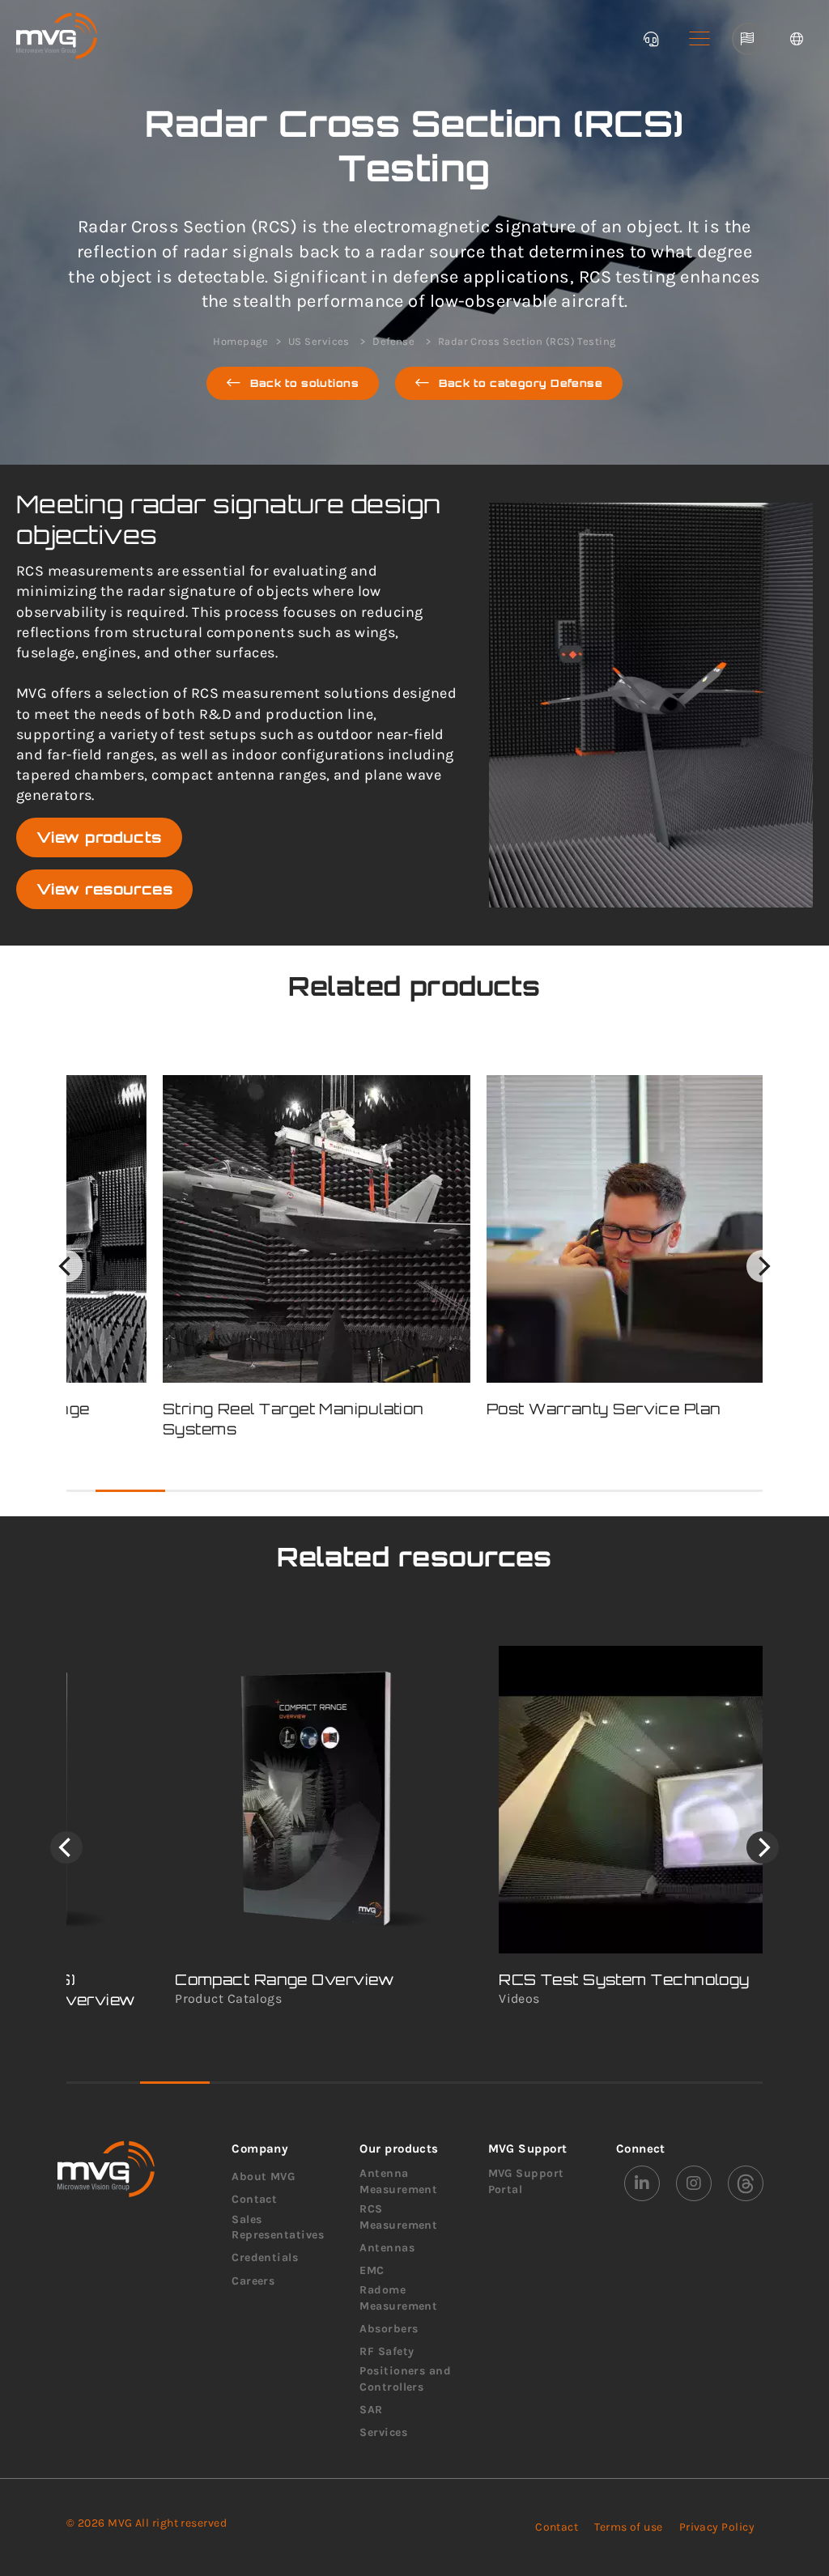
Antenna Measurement (398, 2181)
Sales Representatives (278, 2227)
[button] (699, 39)
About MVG (263, 2176)
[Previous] (66, 1266)
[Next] (763, 1266)
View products (99, 837)
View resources (104, 889)
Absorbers (389, 2329)
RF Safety (387, 2351)
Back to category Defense (521, 383)
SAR (371, 2410)
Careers (253, 2281)
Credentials (265, 2257)
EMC (372, 2270)
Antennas (387, 2248)
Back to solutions (304, 383)
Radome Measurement (398, 2298)
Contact (254, 2199)
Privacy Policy (717, 2527)
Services (383, 2432)
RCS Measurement (398, 2217)
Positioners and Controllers (405, 2379)
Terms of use (628, 2527)
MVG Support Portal (526, 2181)
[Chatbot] (651, 39)
